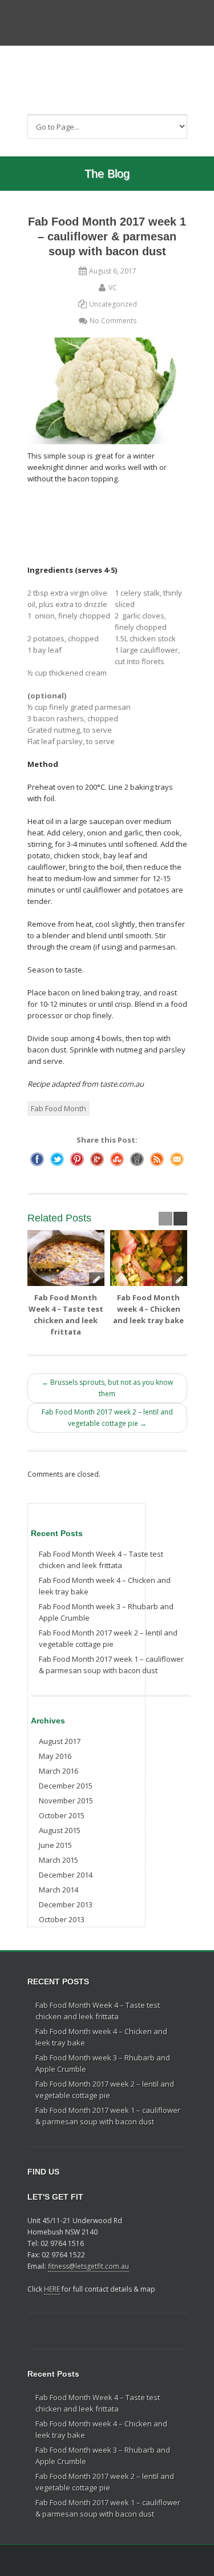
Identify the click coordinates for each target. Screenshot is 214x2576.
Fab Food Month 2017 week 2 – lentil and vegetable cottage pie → (107, 1418)
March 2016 (58, 1771)
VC (113, 288)
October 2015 (62, 1815)
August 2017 (60, 1741)
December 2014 (66, 1875)
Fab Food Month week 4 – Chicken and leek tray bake (148, 1309)
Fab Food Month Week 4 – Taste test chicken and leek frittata (101, 1560)
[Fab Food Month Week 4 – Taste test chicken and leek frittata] (66, 1258)
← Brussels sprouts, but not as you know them (107, 1388)
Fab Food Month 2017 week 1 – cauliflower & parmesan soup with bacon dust (111, 1665)
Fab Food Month (58, 1108)
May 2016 (55, 1756)
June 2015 (55, 1845)
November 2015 (66, 1801)
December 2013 (66, 1904)
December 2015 (66, 1786)
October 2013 (62, 1919)
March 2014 (58, 1890)
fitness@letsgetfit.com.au (88, 2266)
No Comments (113, 321)
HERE (52, 2289)
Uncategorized (113, 304)
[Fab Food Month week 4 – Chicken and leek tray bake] (149, 1258)
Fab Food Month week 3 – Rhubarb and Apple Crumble (106, 1612)
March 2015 (58, 1860)
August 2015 (60, 1830)
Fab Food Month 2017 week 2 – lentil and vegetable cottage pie (108, 1638)
